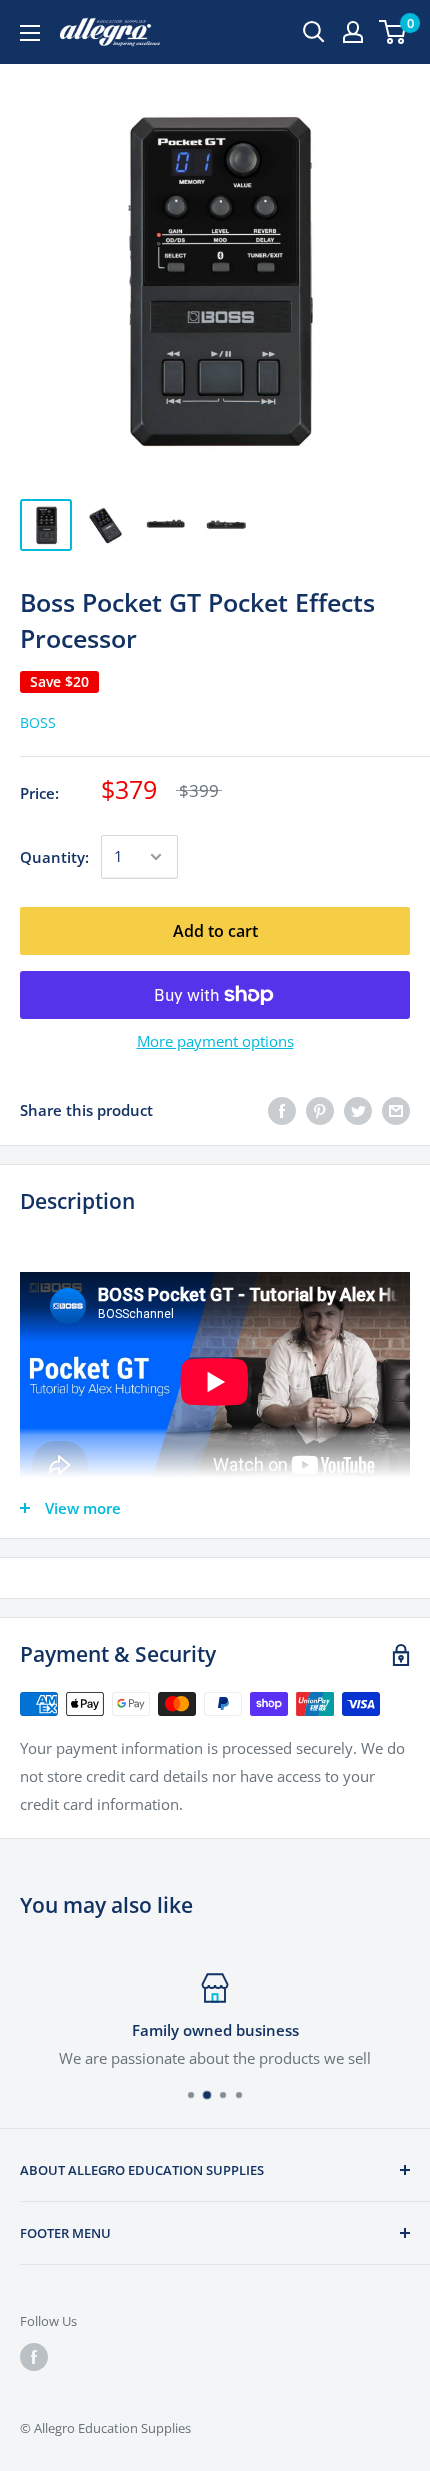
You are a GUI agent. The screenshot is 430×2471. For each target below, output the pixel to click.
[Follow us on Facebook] (34, 2357)
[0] (393, 32)
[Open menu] (30, 33)
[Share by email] (396, 1110)
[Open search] (314, 32)
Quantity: (54, 857)
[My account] (353, 32)
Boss (38, 722)
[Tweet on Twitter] (358, 1110)
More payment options (215, 1041)
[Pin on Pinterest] (320, 1110)
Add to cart (215, 931)
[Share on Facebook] (282, 1110)
